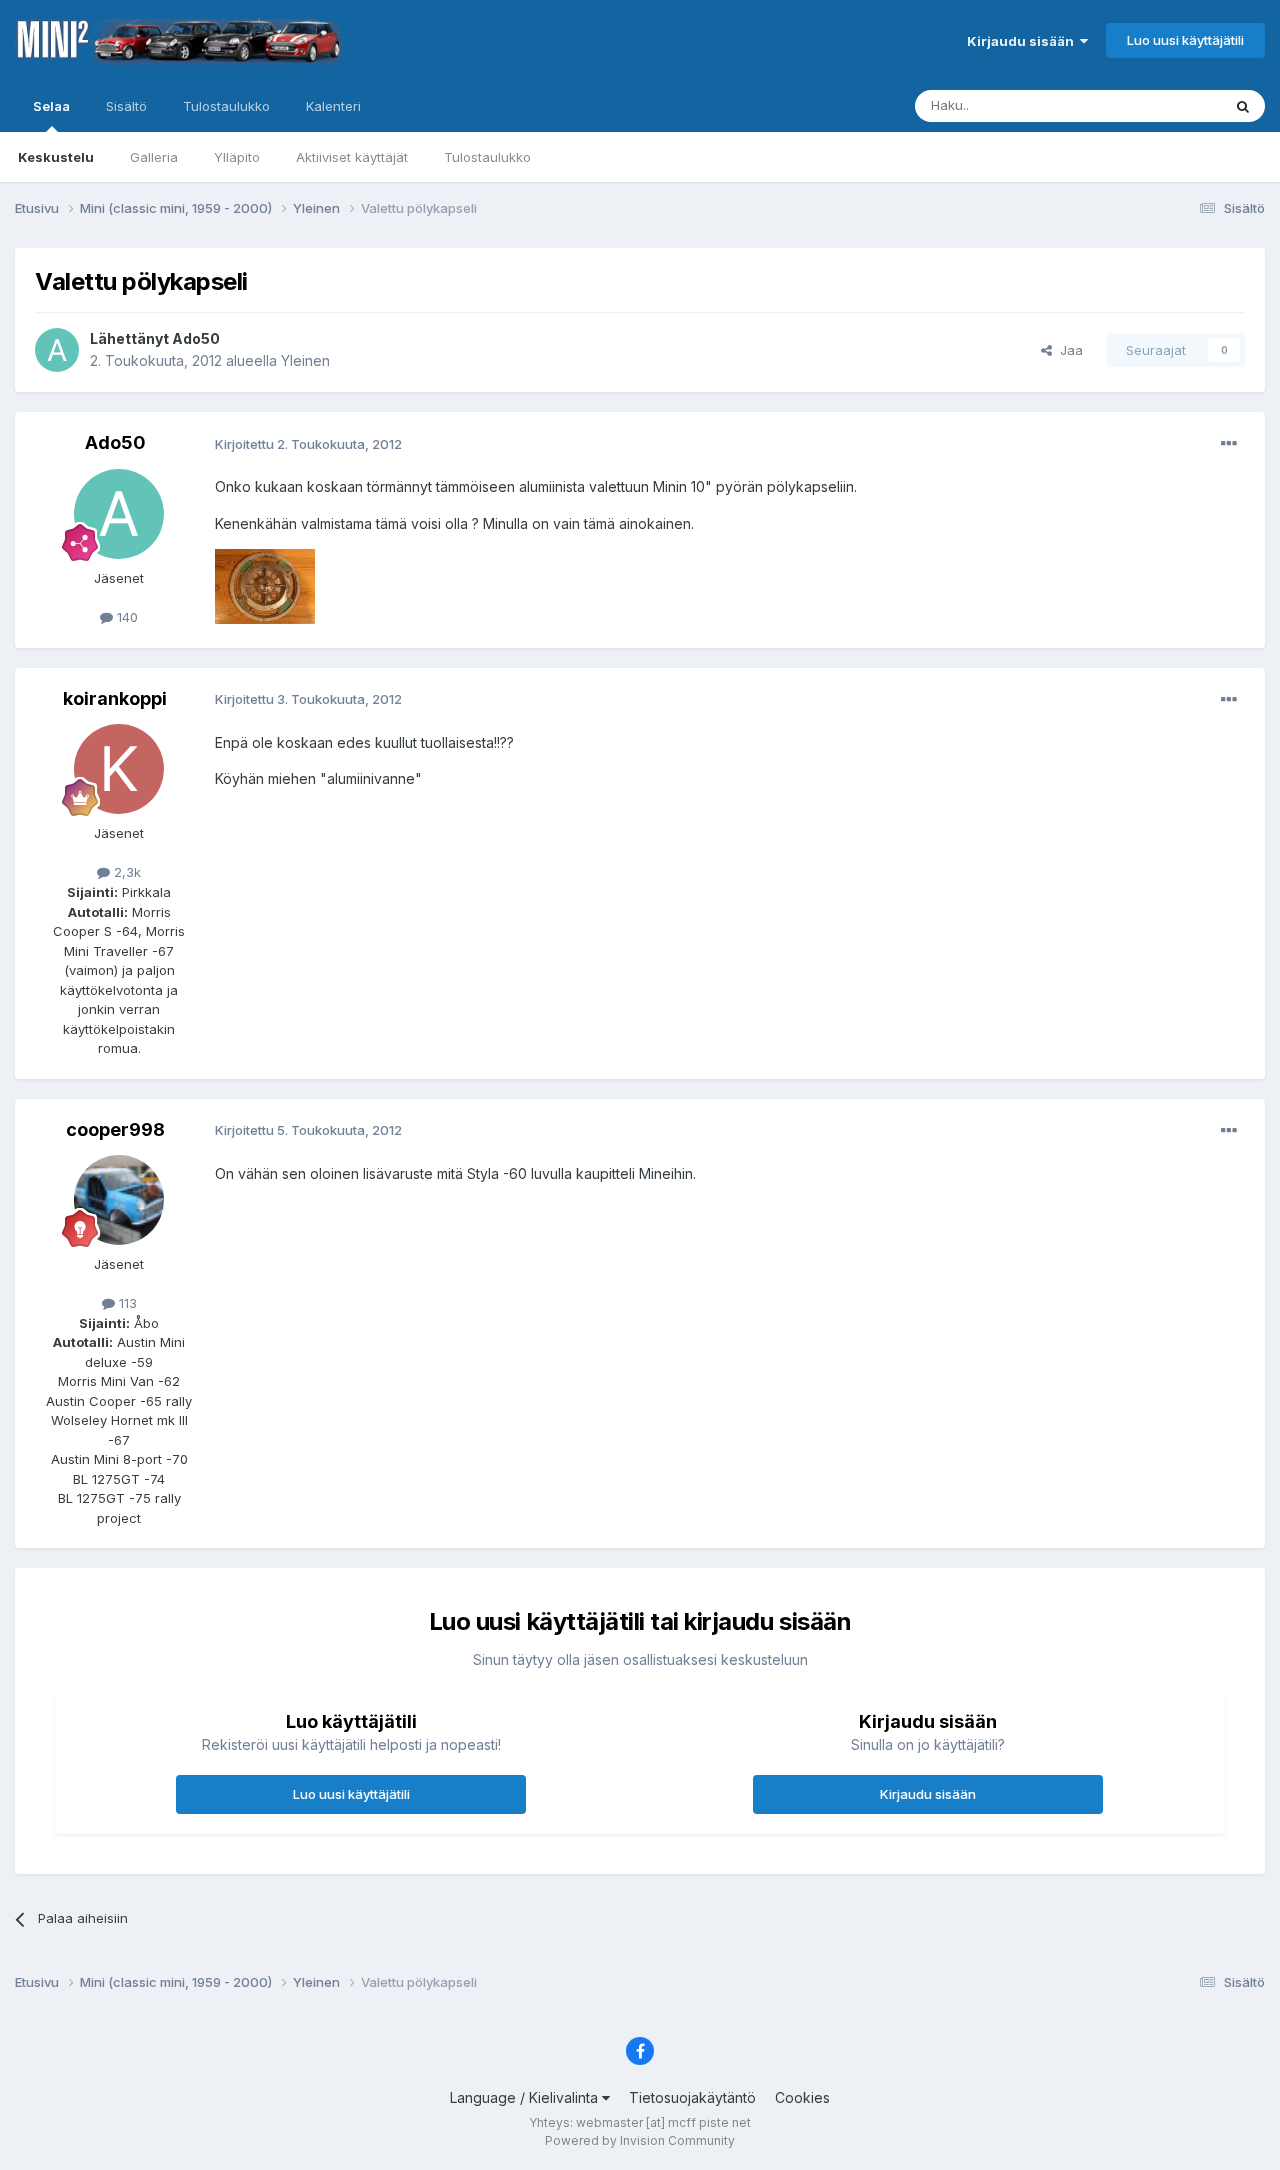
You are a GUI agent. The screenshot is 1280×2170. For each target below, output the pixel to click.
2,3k (125, 872)
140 (125, 617)
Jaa (1067, 350)
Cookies (802, 2097)
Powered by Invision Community (640, 2140)
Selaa (51, 106)
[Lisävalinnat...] (1229, 444)
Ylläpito (237, 157)
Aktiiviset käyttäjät (352, 157)
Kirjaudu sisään (1023, 41)
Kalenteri (333, 106)
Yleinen (305, 360)
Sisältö (126, 106)
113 (126, 1303)
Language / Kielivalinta (526, 2097)
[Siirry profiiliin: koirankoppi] (119, 769)
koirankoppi (115, 698)
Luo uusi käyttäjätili (1185, 40)
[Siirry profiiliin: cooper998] (119, 1200)
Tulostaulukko (487, 157)
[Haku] (1243, 106)
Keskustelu (56, 157)
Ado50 (196, 338)
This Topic (1162, 105)
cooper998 (115, 1129)
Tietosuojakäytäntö (692, 2097)
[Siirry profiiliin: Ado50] (57, 350)
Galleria (154, 157)
